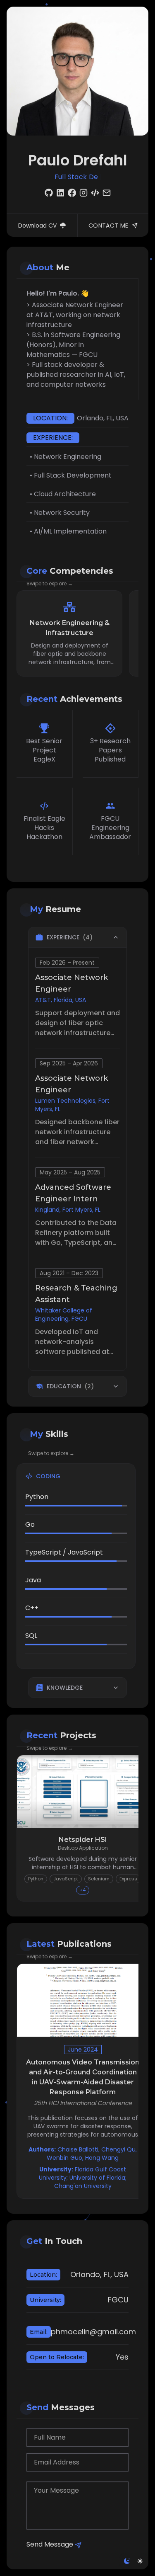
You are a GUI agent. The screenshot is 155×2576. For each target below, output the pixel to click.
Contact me (108, 226)
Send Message (50, 2544)
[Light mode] (140, 2561)
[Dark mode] (127, 2561)
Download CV (37, 226)
